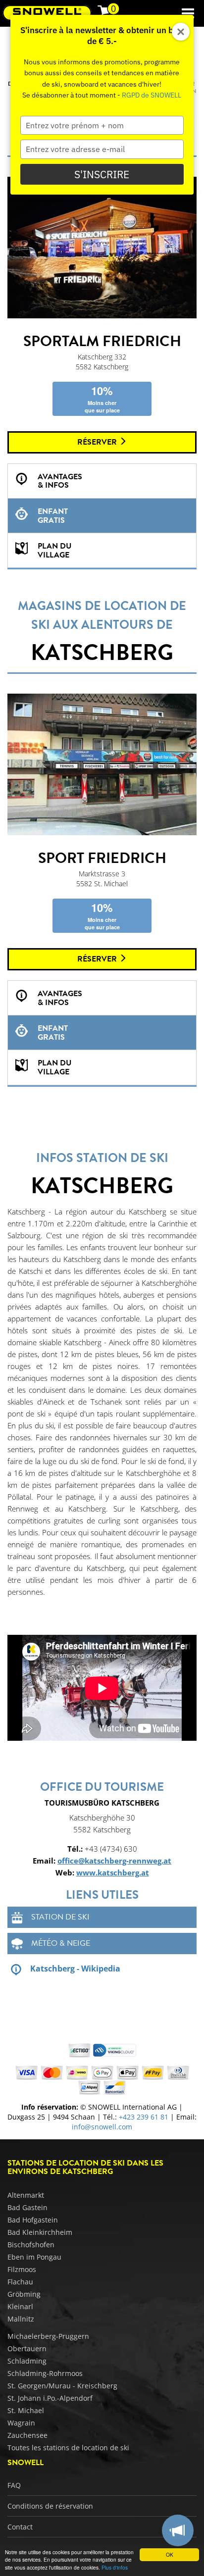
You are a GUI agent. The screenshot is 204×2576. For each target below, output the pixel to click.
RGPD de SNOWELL (152, 95)
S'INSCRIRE (102, 174)
